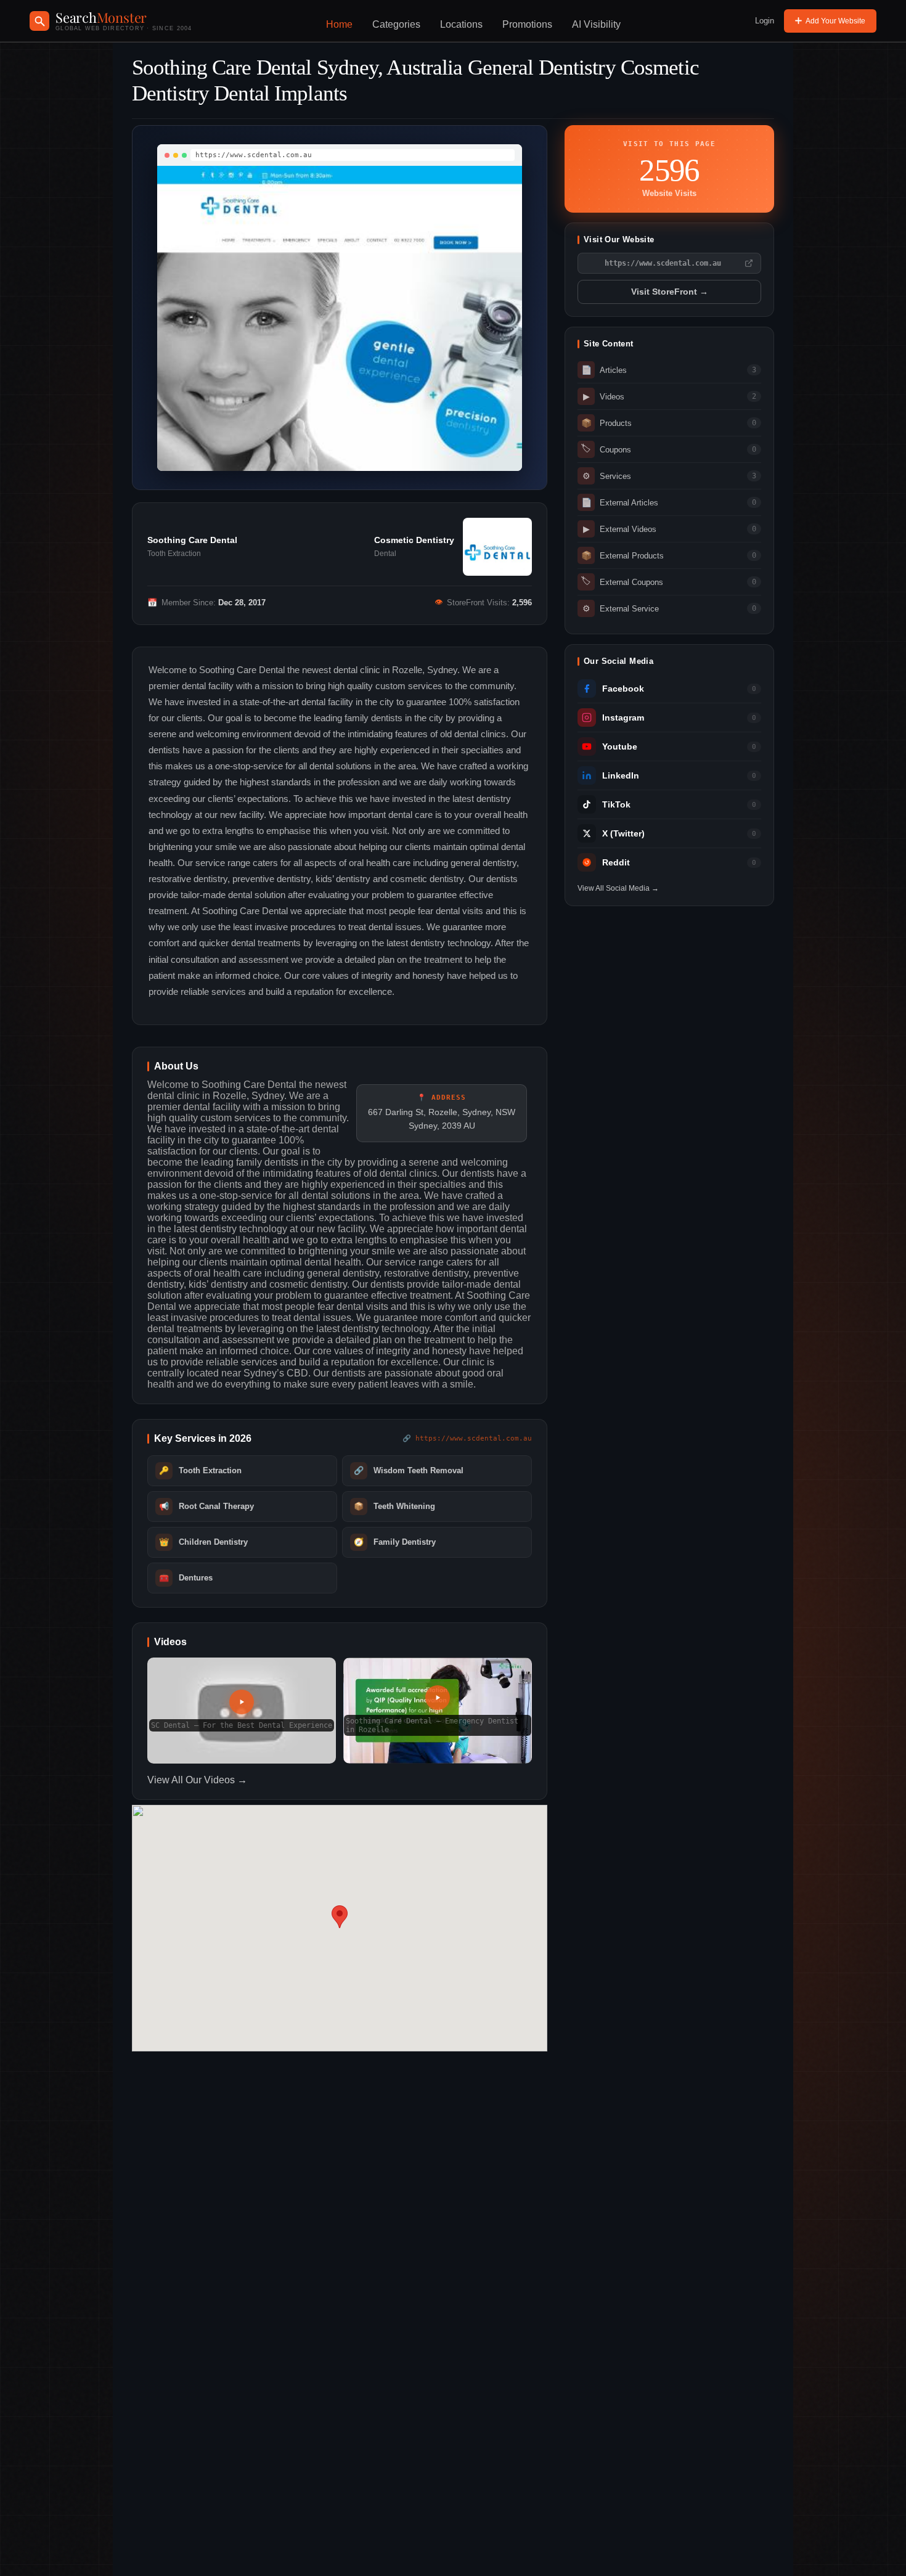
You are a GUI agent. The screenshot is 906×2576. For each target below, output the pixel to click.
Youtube (620, 747)
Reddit (616, 863)
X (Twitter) (623, 834)
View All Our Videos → (197, 1780)
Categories (396, 24)
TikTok (616, 805)
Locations (461, 24)
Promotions (527, 24)
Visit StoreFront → (670, 292)
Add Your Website (835, 21)
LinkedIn (621, 776)
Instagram (623, 718)
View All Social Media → (618, 888)
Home (339, 24)
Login (765, 21)
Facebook (623, 689)
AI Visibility (596, 24)
